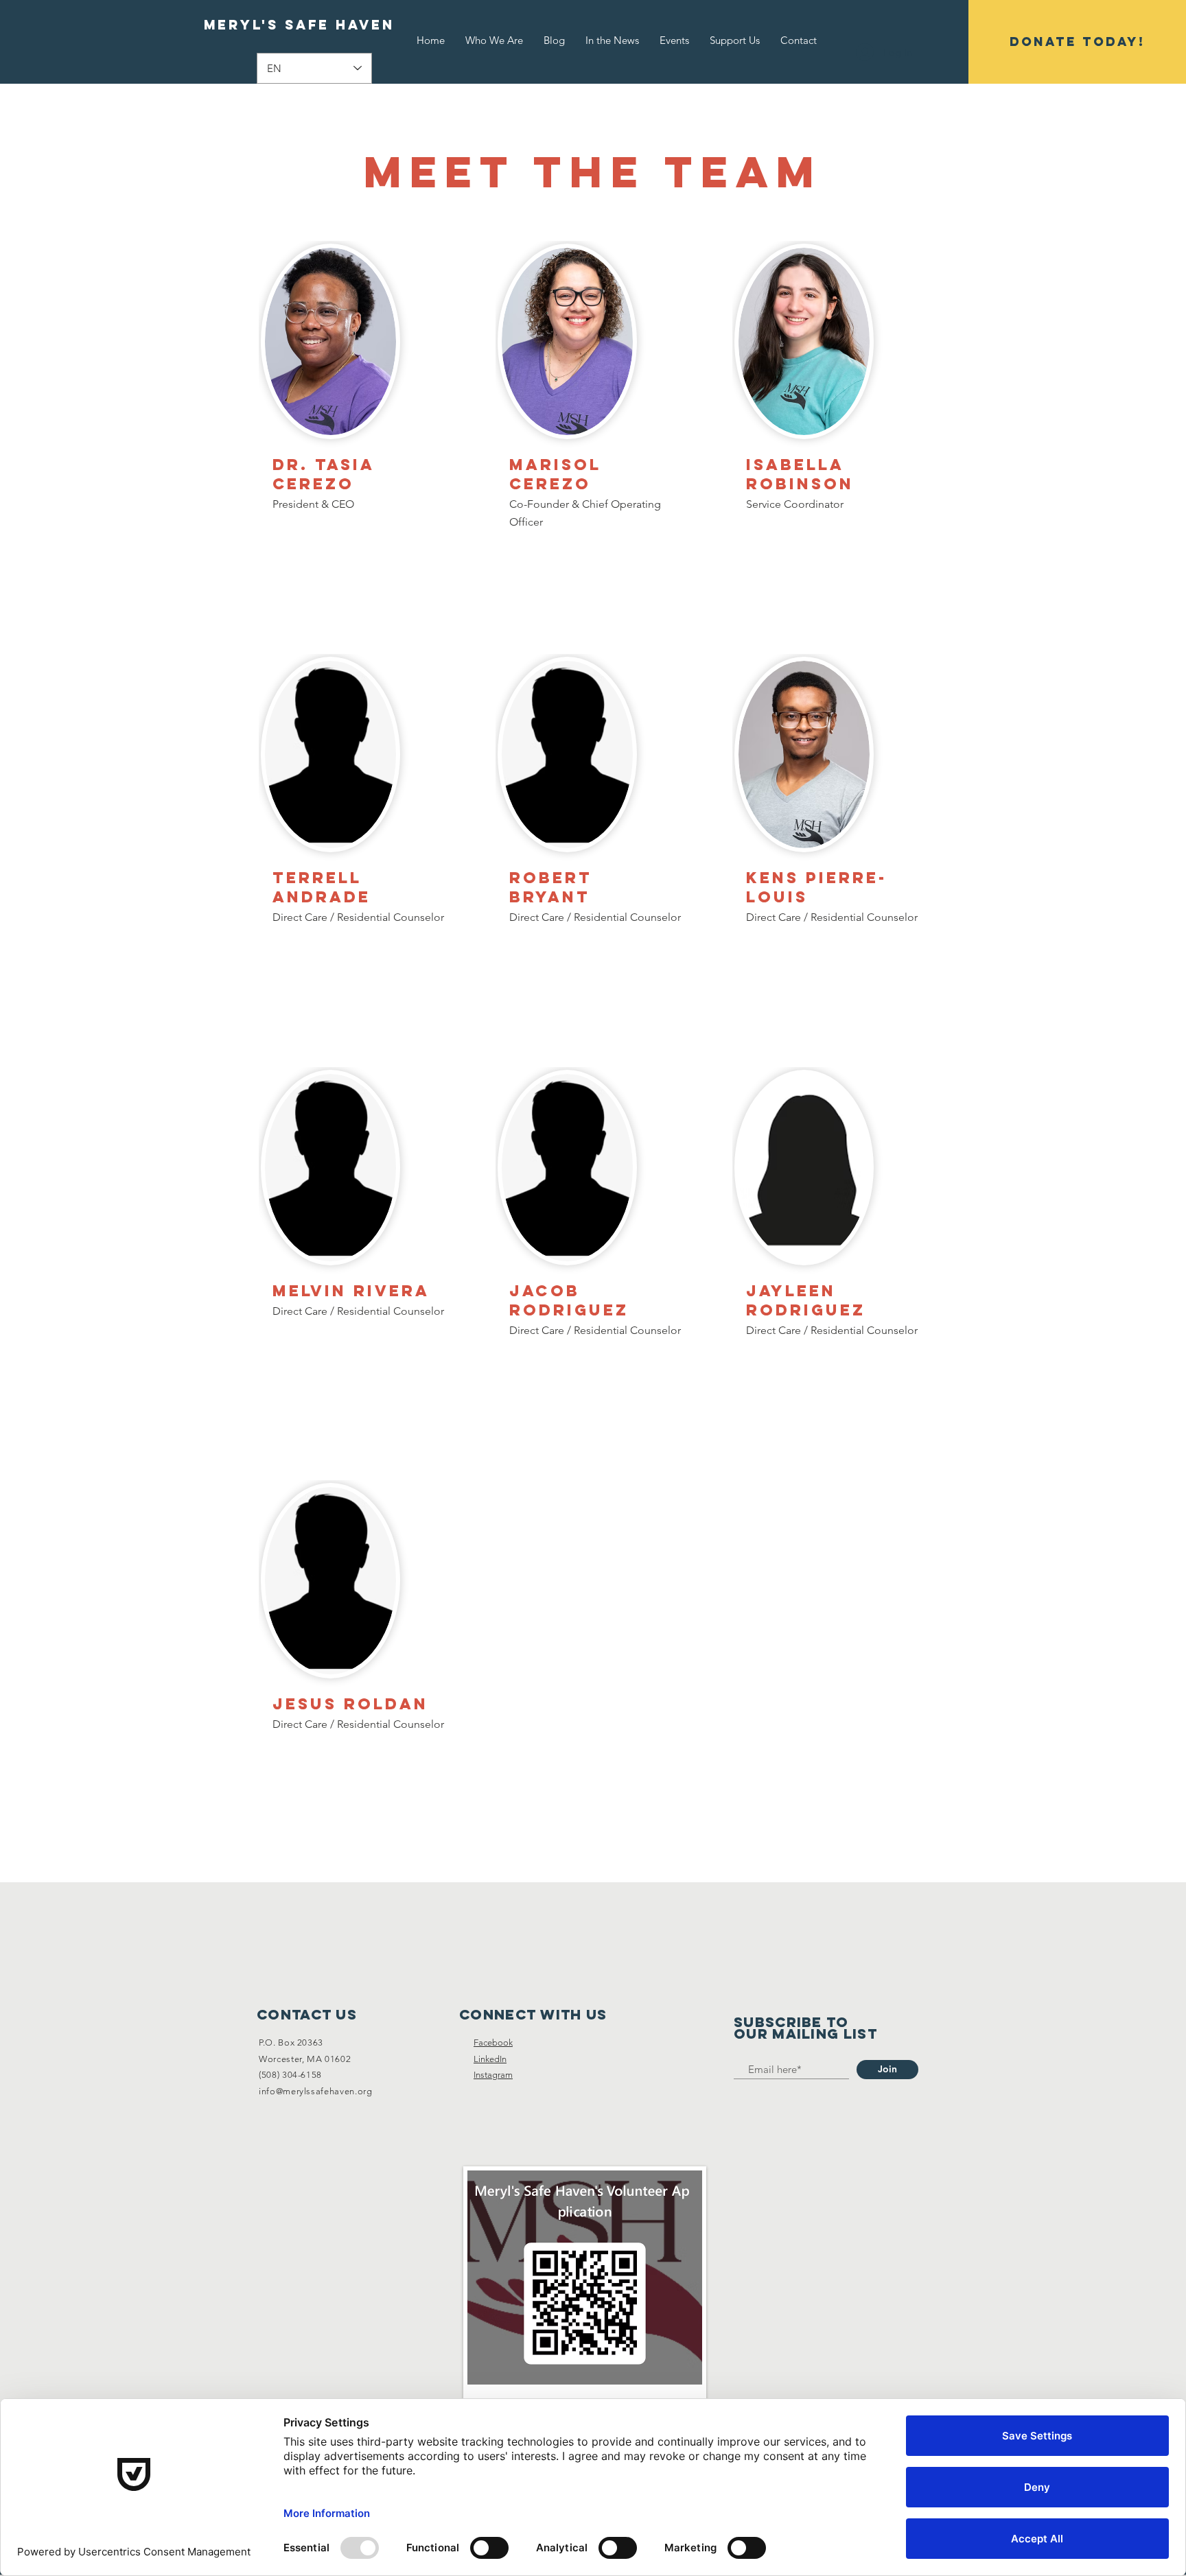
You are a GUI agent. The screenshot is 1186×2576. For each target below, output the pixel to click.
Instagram (493, 2075)
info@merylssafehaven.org (316, 2091)
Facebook (493, 2042)
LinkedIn (490, 2059)
